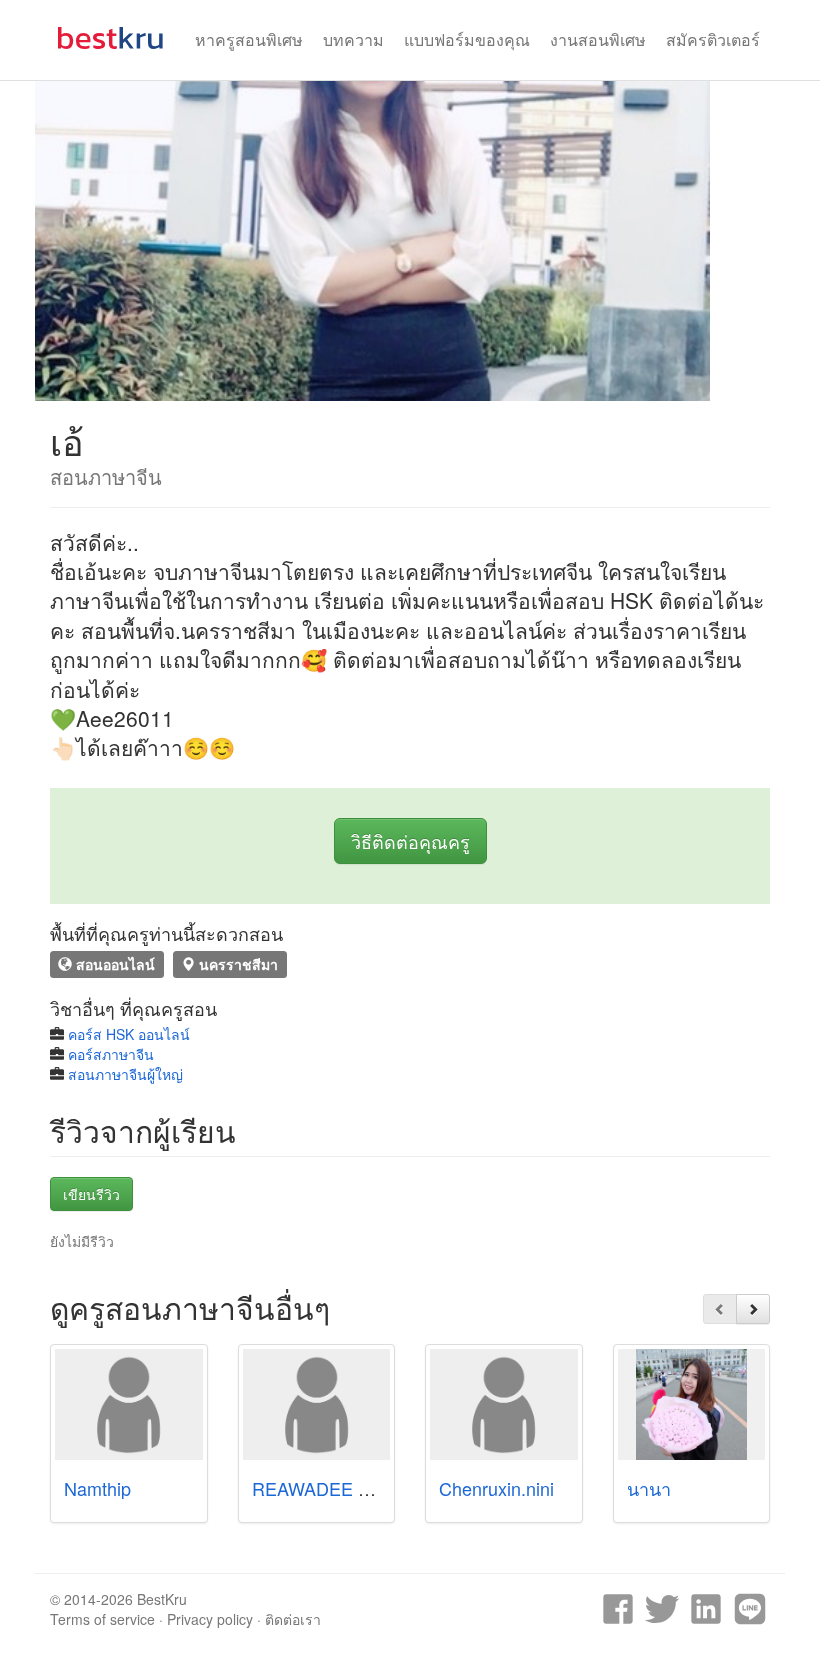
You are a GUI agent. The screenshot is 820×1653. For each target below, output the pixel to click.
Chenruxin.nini (496, 1488)
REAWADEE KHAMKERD (356, 1488)
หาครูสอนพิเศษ (249, 39)
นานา (649, 1488)
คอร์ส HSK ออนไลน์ (129, 1034)
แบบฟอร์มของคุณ (467, 39)
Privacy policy (210, 1619)
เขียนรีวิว (91, 1194)
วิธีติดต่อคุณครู (410, 841)
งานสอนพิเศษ (598, 39)
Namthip (97, 1488)
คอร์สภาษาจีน (111, 1054)
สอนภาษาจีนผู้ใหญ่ (125, 1074)
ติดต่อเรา (293, 1619)
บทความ (353, 39)
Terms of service (102, 1619)
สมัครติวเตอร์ (713, 39)
